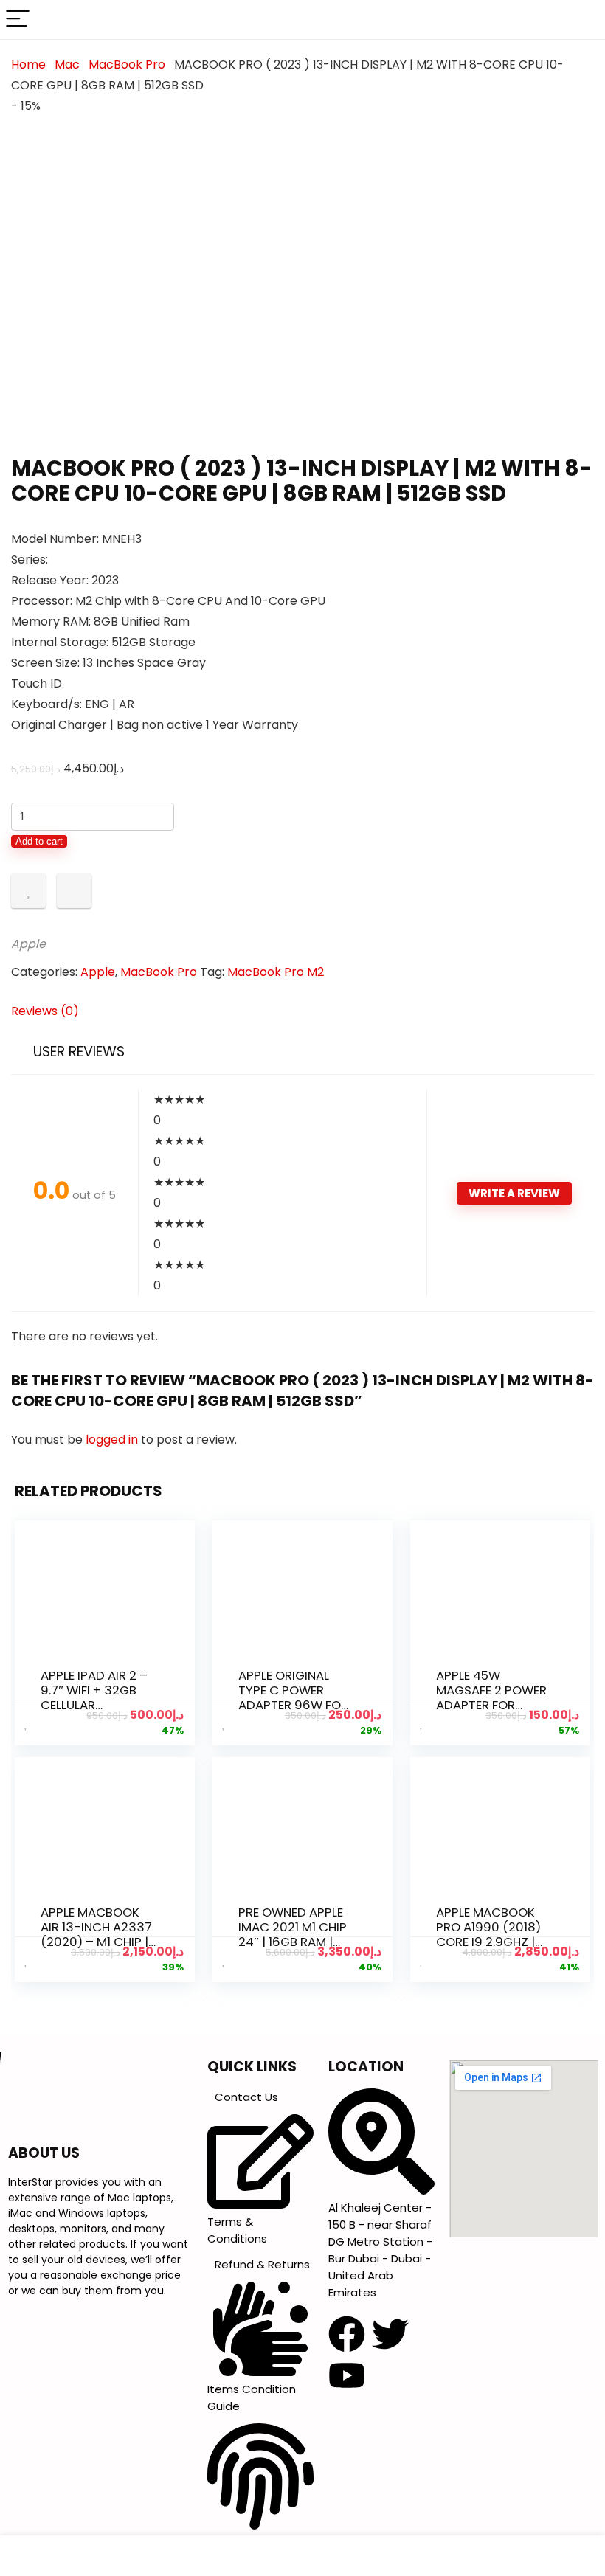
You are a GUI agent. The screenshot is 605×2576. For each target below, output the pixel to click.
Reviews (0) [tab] (45, 1011)
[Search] (582, 20)
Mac (67, 65)
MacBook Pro (127, 65)
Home (28, 65)
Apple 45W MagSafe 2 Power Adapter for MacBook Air (491, 1697)
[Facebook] (347, 2334)
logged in (113, 1440)
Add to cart (39, 841)
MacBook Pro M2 (276, 972)
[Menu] (18, 20)
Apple (28, 944)
